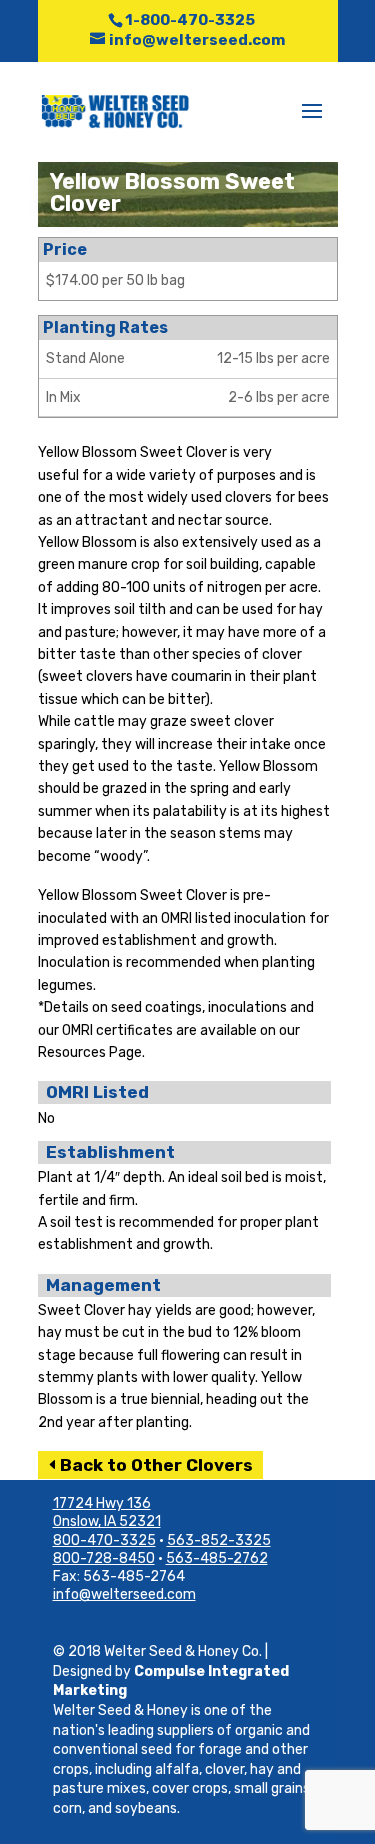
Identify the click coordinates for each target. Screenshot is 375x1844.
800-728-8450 (104, 1558)
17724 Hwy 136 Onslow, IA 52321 (107, 1512)
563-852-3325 (219, 1540)
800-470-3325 (104, 1540)
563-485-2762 (217, 1558)
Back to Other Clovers (156, 1465)
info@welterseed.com (124, 1594)
